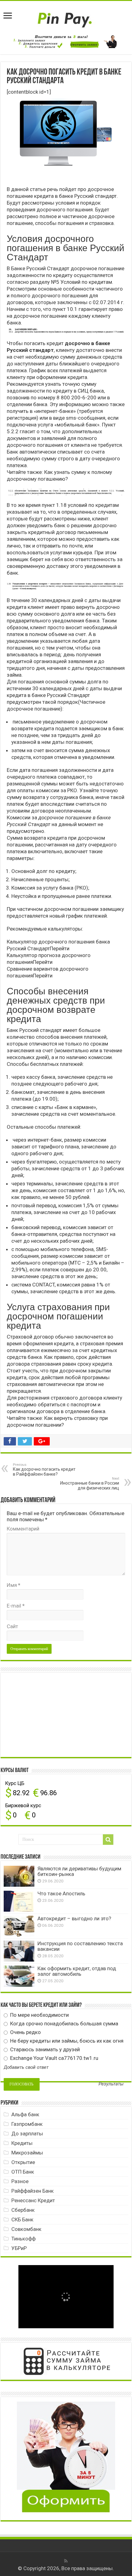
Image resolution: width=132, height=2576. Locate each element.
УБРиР (19, 2248)
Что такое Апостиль (61, 1893)
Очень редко (25, 2032)
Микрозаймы (27, 2153)
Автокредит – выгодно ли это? (74, 1918)
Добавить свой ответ (26, 2067)
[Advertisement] (50, 1714)
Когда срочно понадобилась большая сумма (64, 2024)
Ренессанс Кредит (33, 2200)
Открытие (23, 2162)
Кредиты (22, 2143)
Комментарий (23, 1529)
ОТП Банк (23, 2172)
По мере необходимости (39, 2015)
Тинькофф (23, 2239)
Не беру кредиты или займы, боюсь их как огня (66, 2041)
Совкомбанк (26, 2229)
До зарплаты (27, 2134)
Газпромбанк (27, 2124)
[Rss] (66, 2561)
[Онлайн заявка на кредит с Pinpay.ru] (66, 17)
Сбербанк (23, 2210)
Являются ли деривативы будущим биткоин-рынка (79, 1871)
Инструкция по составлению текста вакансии (80, 1946)
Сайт (12, 1626)
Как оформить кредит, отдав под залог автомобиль (77, 1971)
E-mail (16, 1606)
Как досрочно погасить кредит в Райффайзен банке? (44, 1470)
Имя (14, 1585)
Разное (20, 2181)
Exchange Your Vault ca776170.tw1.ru (54, 2058)
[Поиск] (108, 1840)
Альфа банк (25, 2114)
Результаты (111, 2084)
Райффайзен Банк (33, 2191)
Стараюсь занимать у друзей (44, 2049)
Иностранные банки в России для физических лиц (90, 1484)
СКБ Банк (22, 2219)
